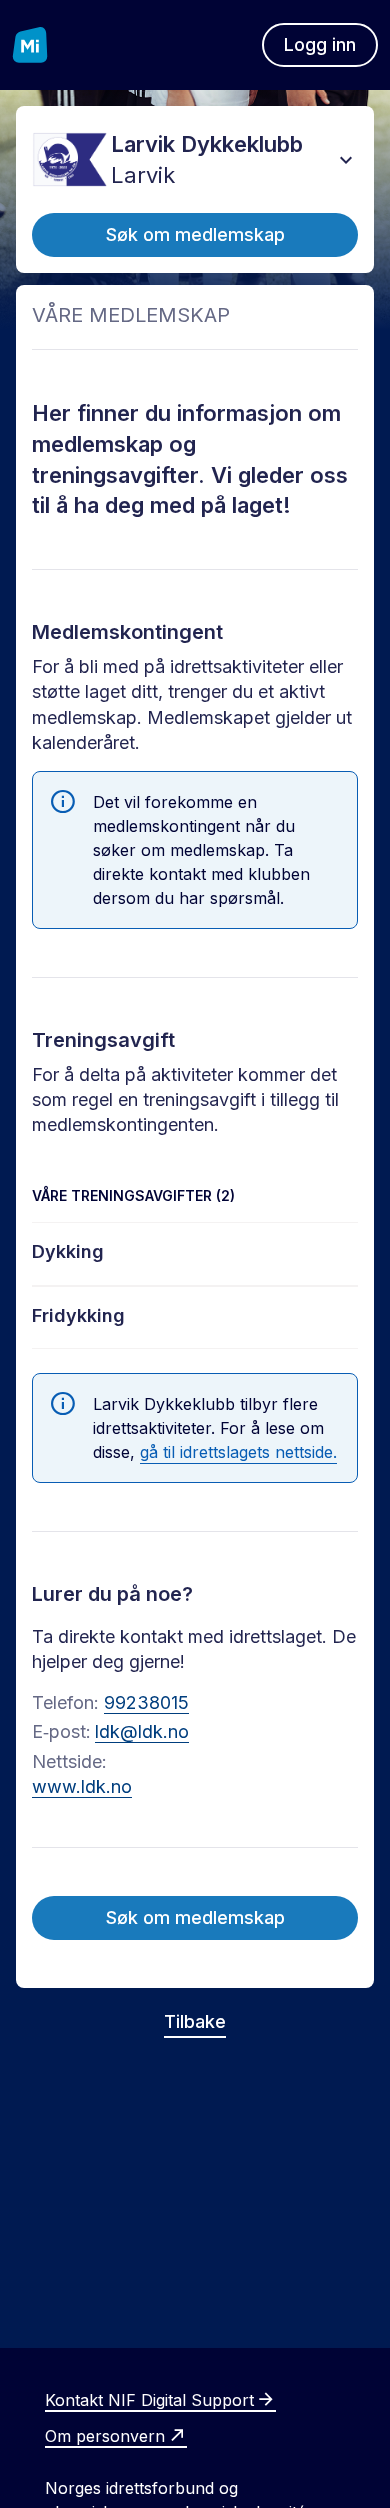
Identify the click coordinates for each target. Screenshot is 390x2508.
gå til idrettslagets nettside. (238, 1452)
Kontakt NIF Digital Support (149, 2400)
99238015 (146, 1702)
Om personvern (105, 2436)
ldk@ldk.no (142, 1731)
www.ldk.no (82, 1786)
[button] (346, 160)
